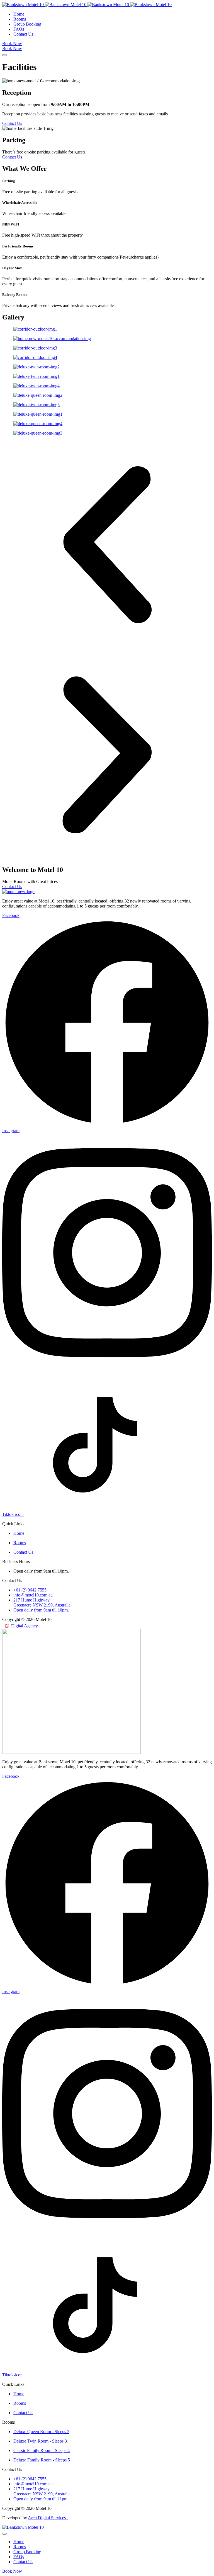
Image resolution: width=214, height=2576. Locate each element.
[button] (107, 545)
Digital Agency (25, 1626)
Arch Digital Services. (48, 2518)
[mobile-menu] (4, 55)
